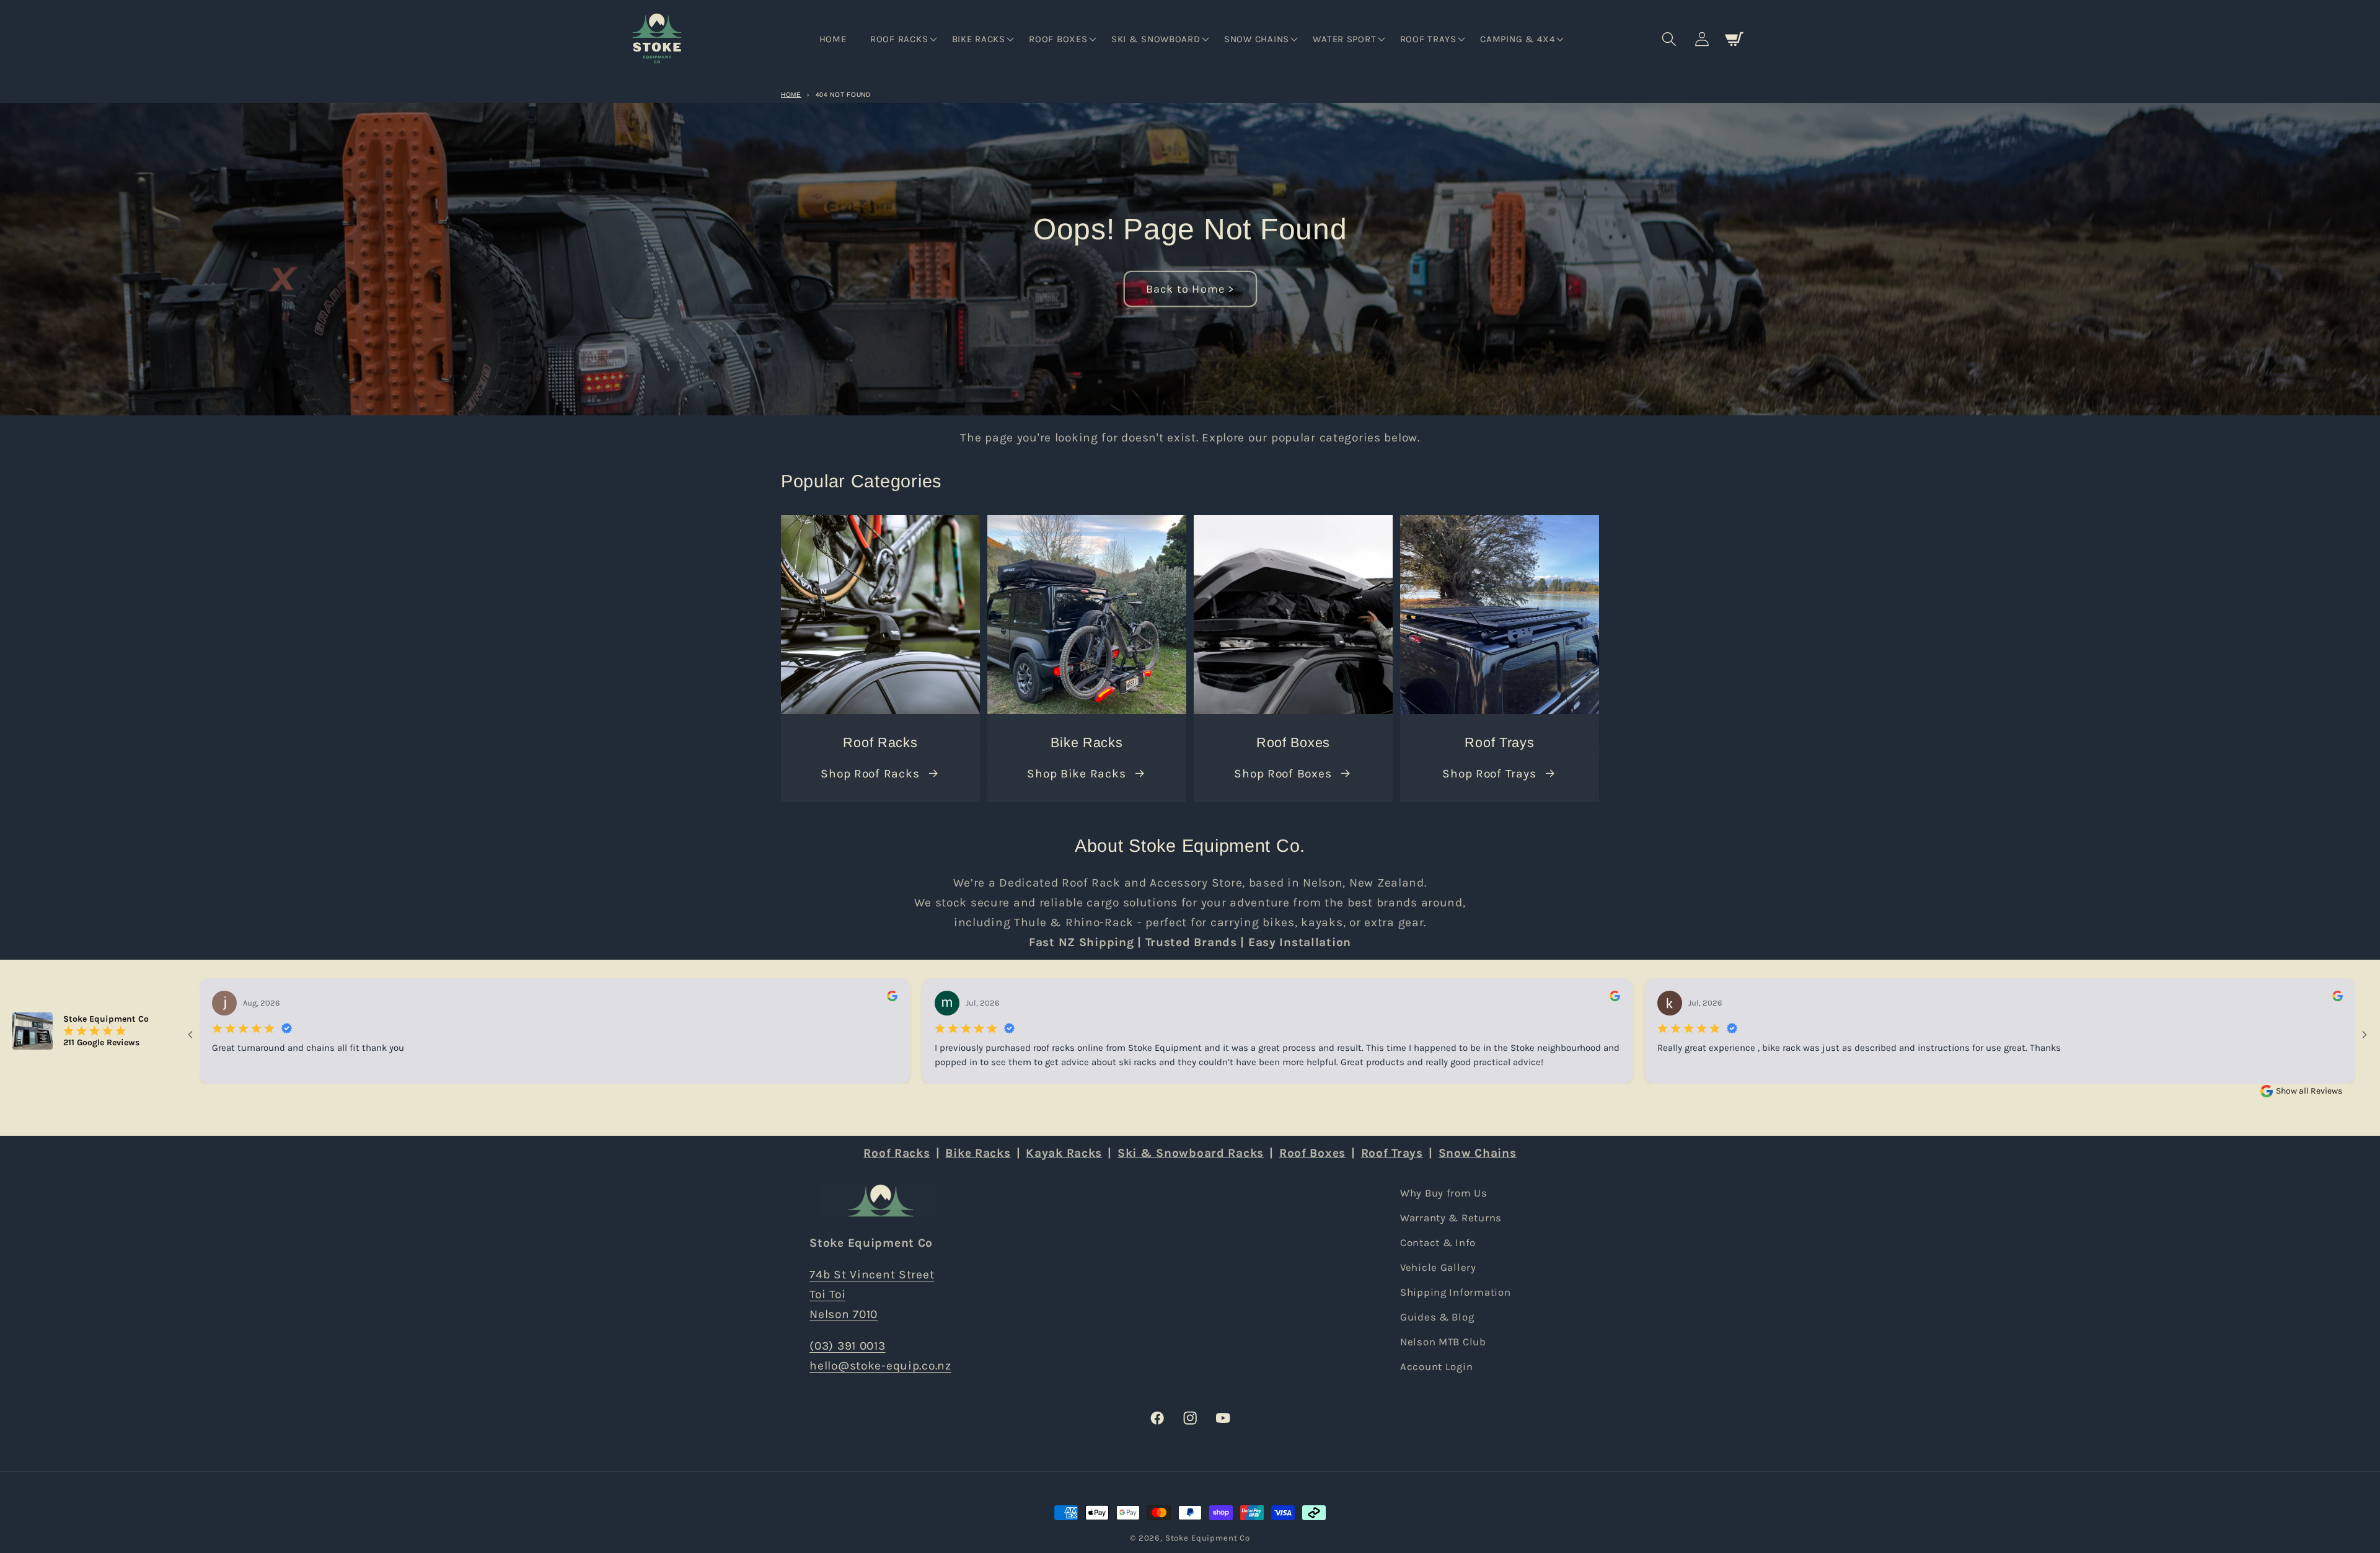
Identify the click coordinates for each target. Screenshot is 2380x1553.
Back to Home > (1190, 289)
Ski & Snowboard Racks (1191, 1153)
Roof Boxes (1312, 1153)
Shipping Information (1455, 1292)
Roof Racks (897, 1153)
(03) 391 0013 (847, 1346)
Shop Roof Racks (870, 773)
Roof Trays (1392, 1153)
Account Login (1436, 1367)
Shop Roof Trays (1489, 773)
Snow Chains (1478, 1153)
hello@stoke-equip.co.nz (880, 1365)
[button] (902, 39)
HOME (791, 95)
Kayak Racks (1064, 1153)
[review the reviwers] (892, 998)
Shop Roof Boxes (1283, 773)
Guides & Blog (1437, 1317)
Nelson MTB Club (1443, 1342)
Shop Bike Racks (1076, 773)
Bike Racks (978, 1153)
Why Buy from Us (1444, 1193)
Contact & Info (1438, 1243)
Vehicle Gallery (1438, 1268)
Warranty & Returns (1451, 1218)
